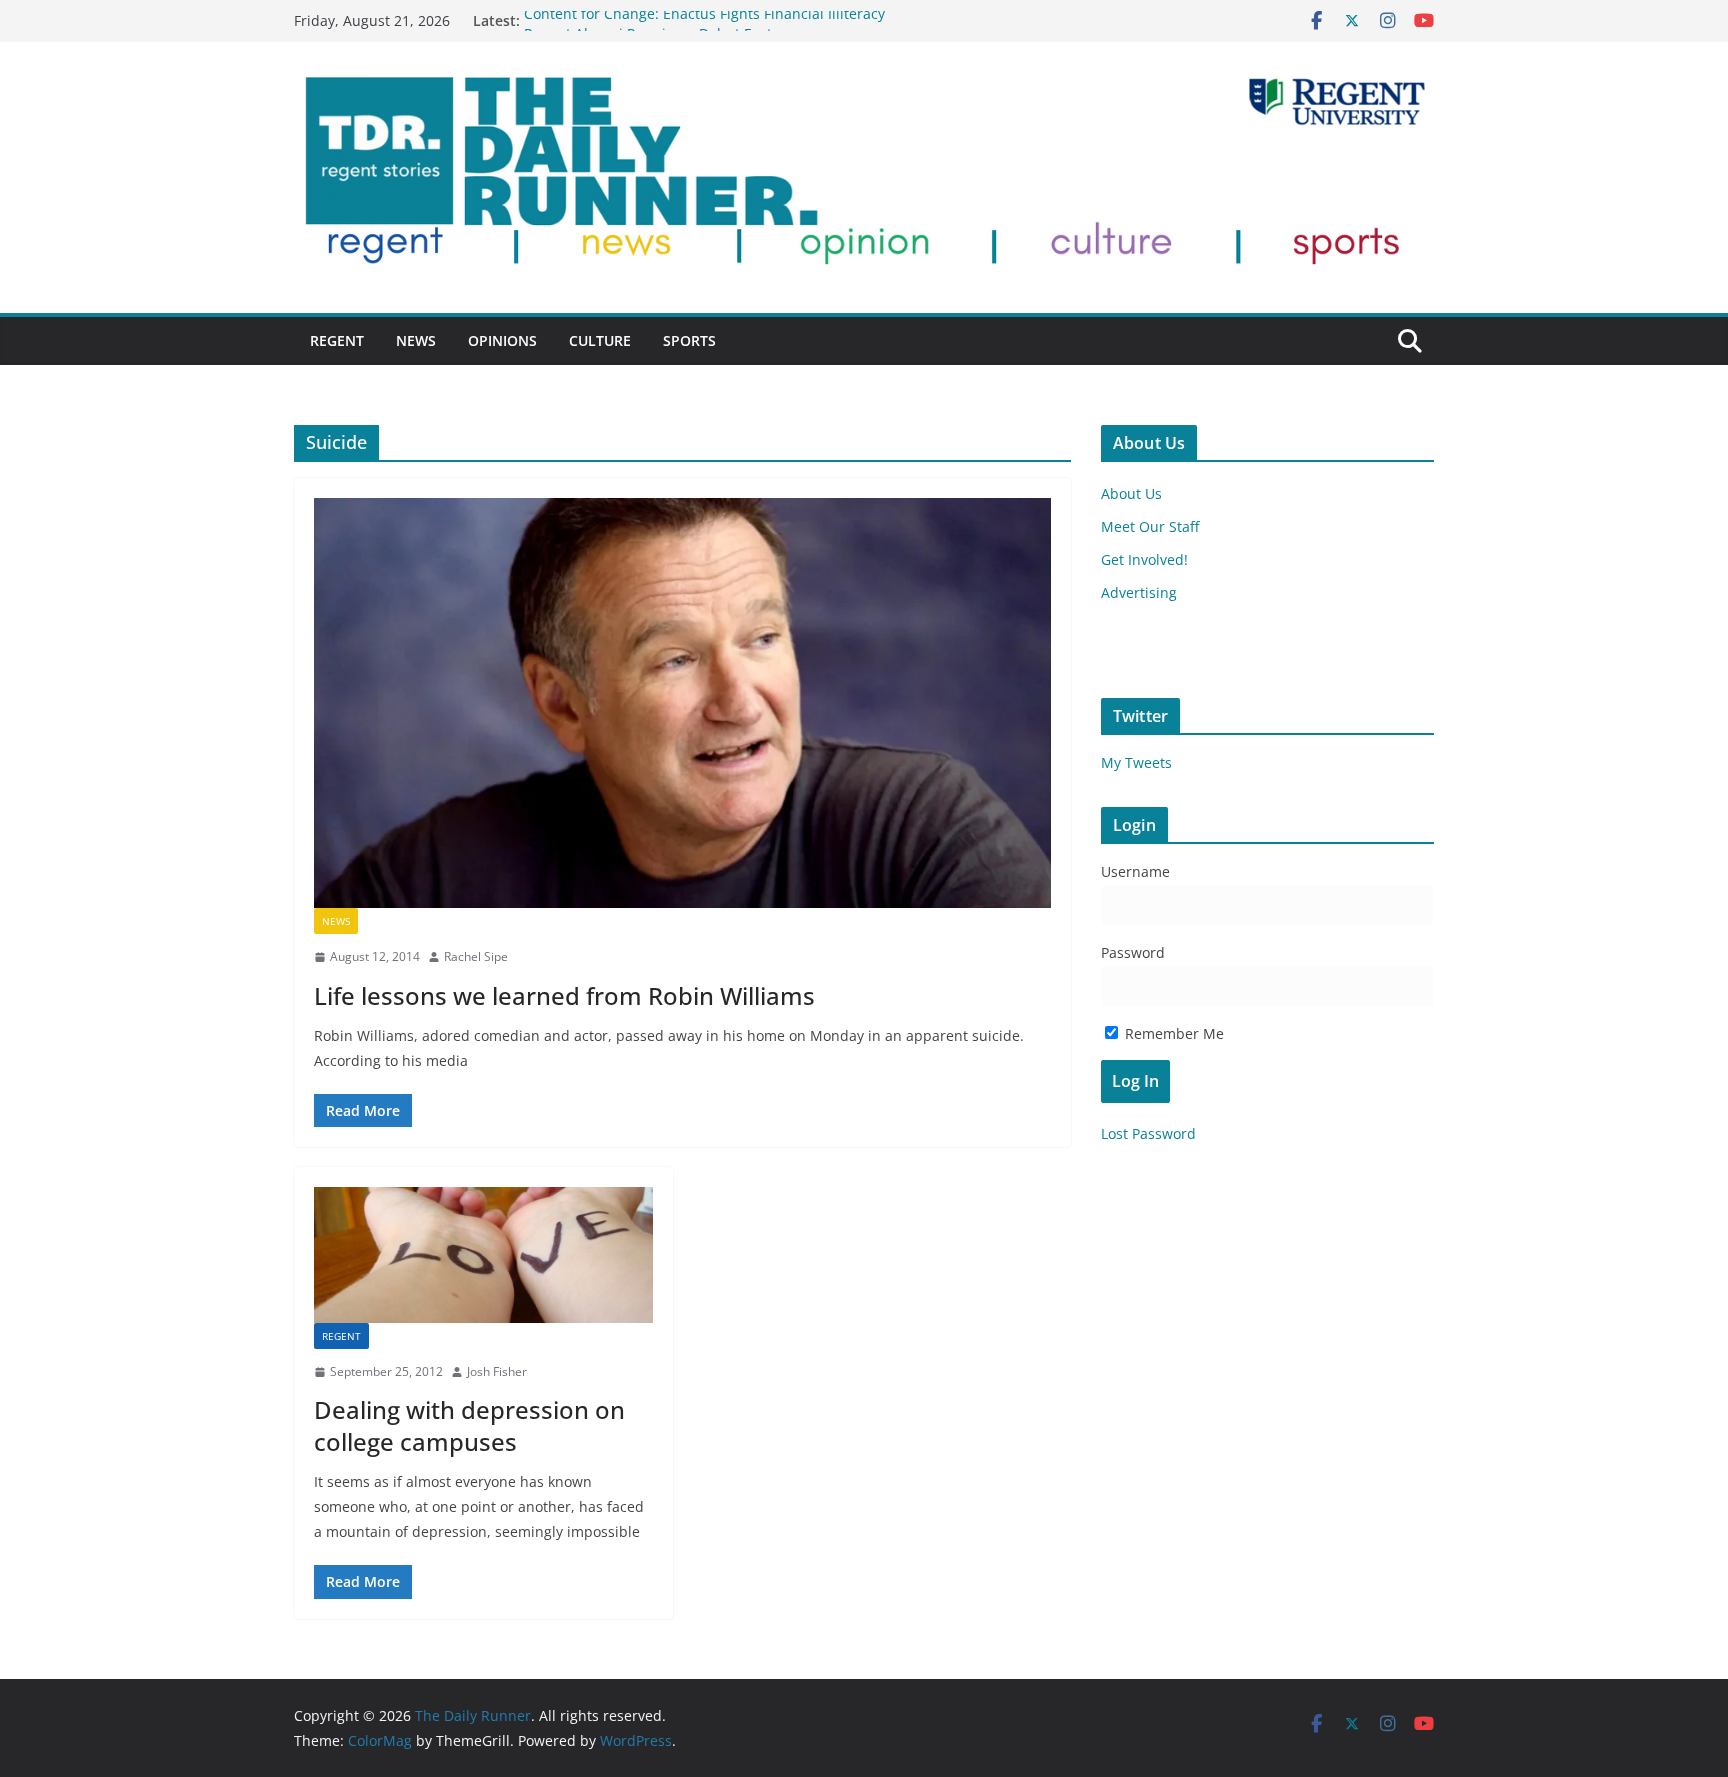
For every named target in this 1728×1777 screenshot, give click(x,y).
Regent (337, 340)
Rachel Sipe (476, 956)
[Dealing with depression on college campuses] (483, 1254)
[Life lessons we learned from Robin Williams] (682, 703)
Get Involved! (1144, 559)
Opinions (502, 340)
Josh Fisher (497, 1371)
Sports (689, 340)
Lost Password (1148, 1133)
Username (1135, 871)
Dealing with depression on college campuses (469, 1425)
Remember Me (1172, 1033)
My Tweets (1136, 762)
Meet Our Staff (1150, 526)
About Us (1131, 493)
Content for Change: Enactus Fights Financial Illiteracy (704, 20)
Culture (600, 340)
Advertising (1139, 592)
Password (1133, 952)
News (416, 340)
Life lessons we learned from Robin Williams (564, 995)
